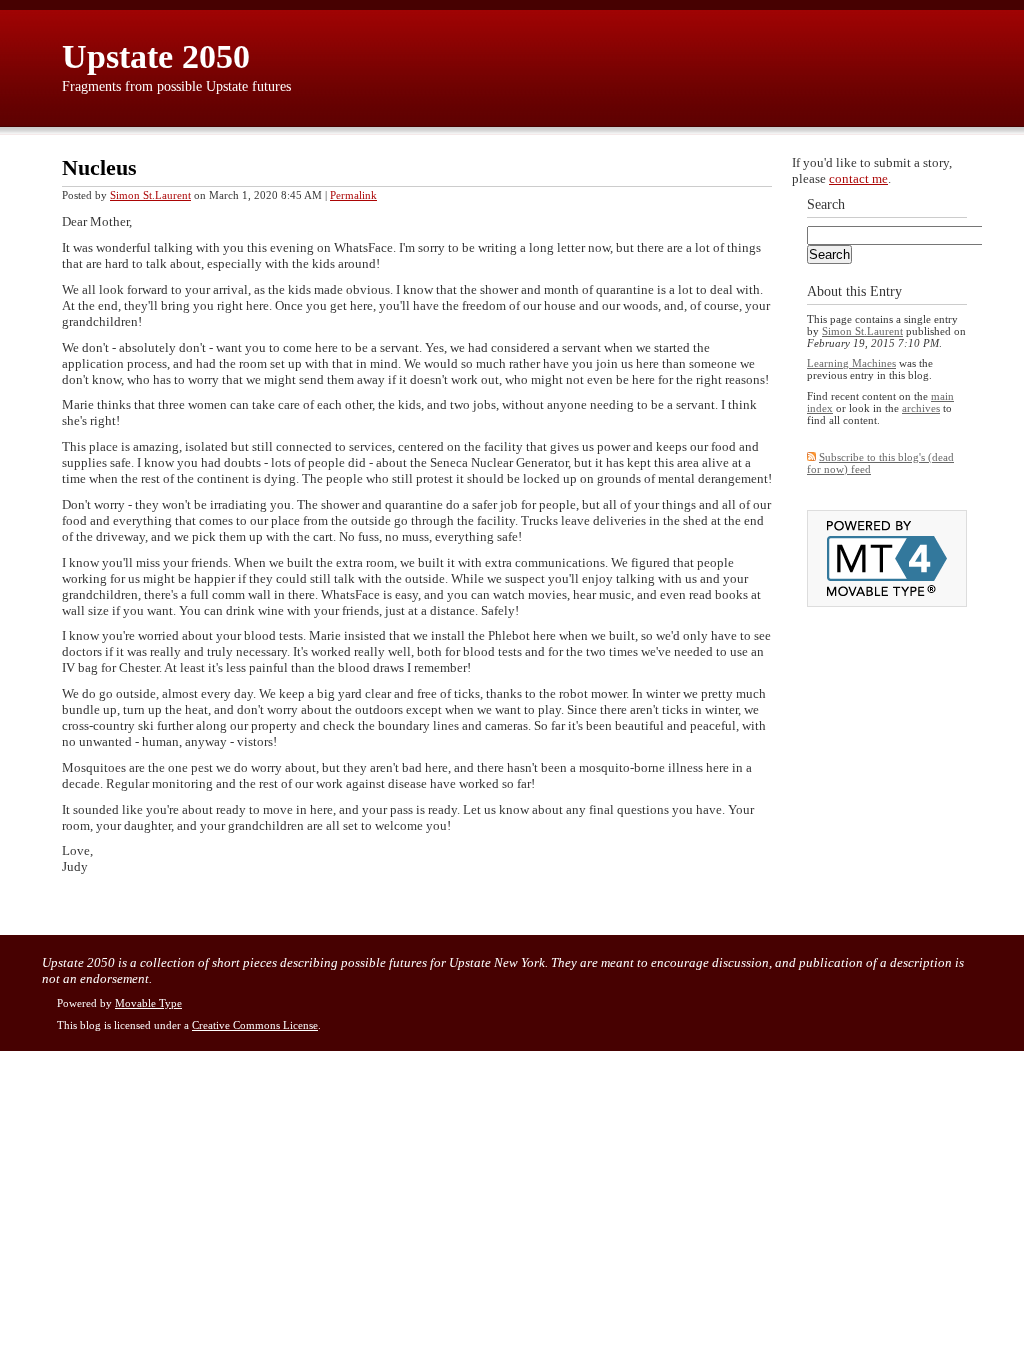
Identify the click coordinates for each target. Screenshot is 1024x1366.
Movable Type (148, 1003)
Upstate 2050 (156, 56)
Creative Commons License (255, 1025)
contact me (858, 178)
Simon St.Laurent (150, 195)
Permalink (353, 195)
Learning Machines (851, 363)
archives (921, 408)
